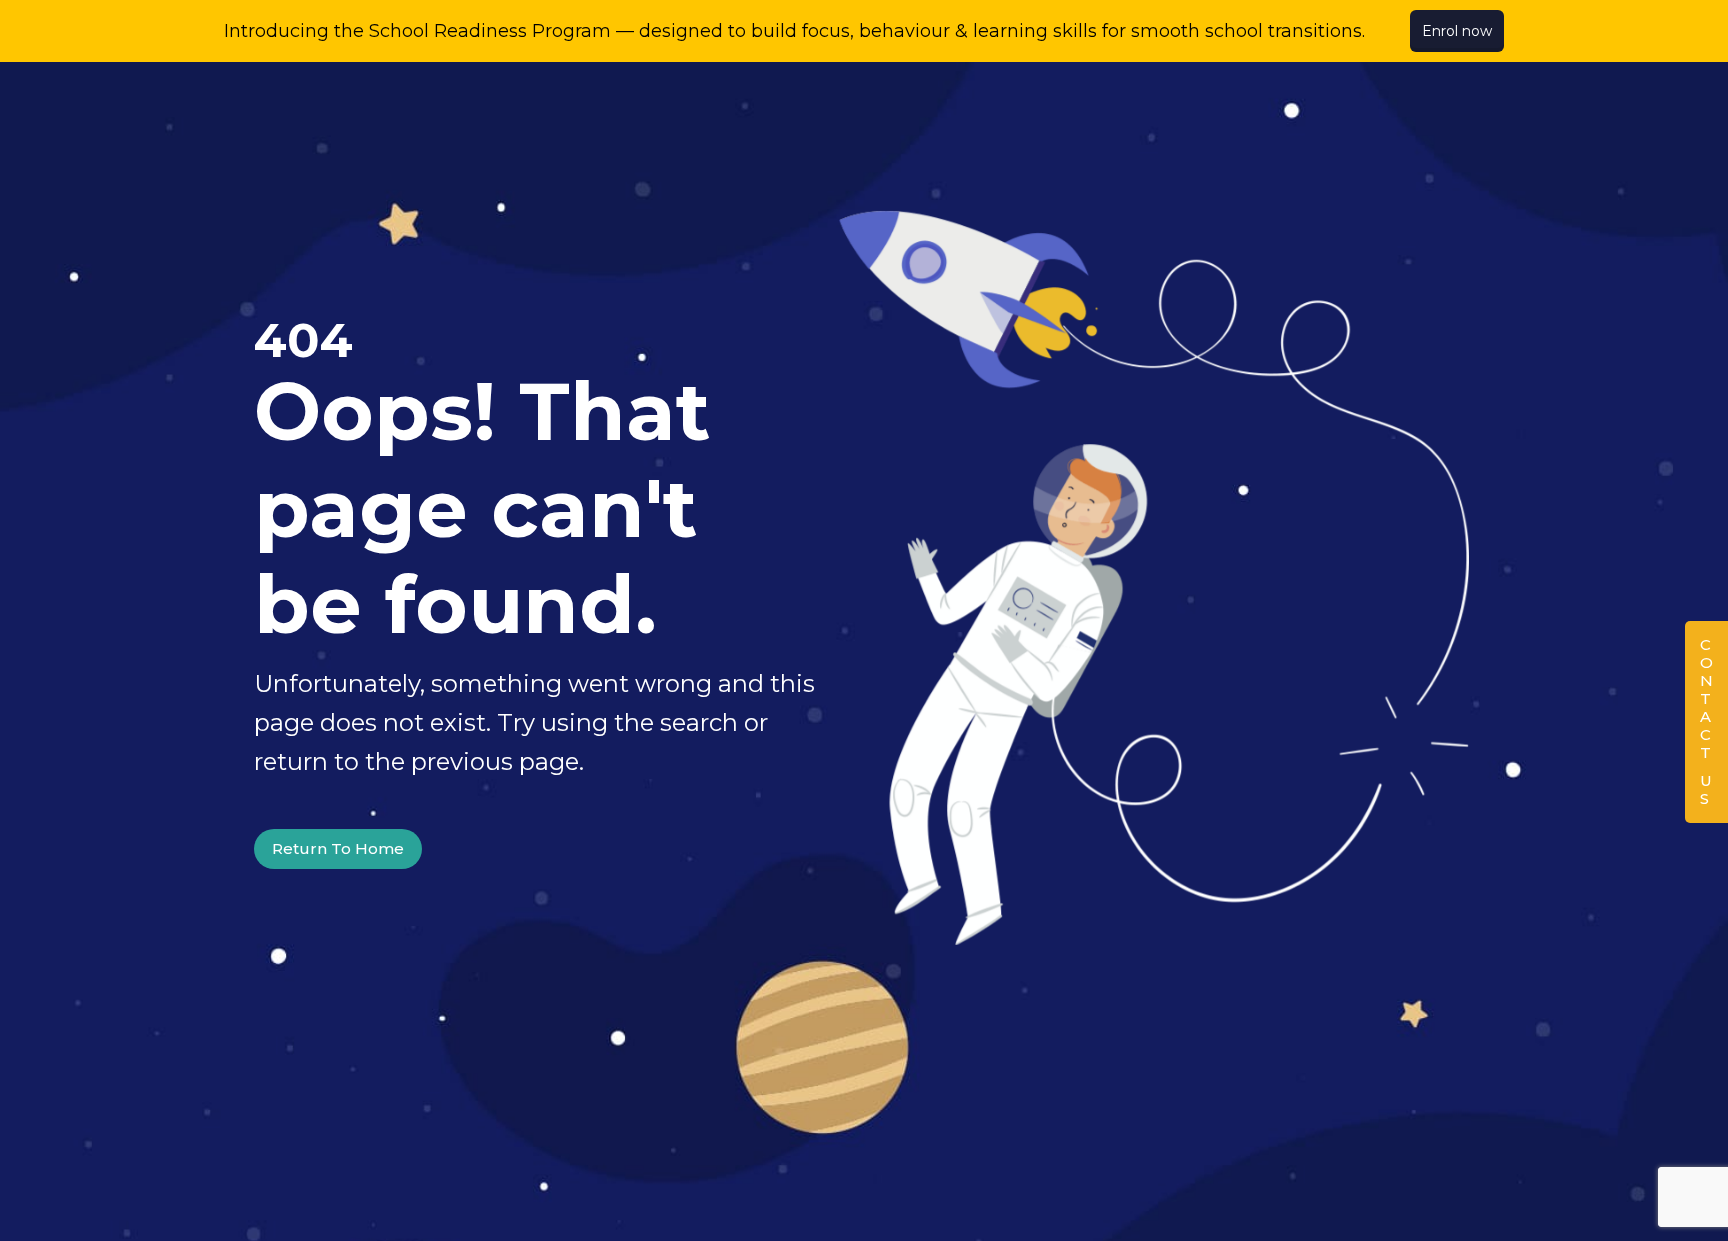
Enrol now (1457, 31)
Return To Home (338, 848)
